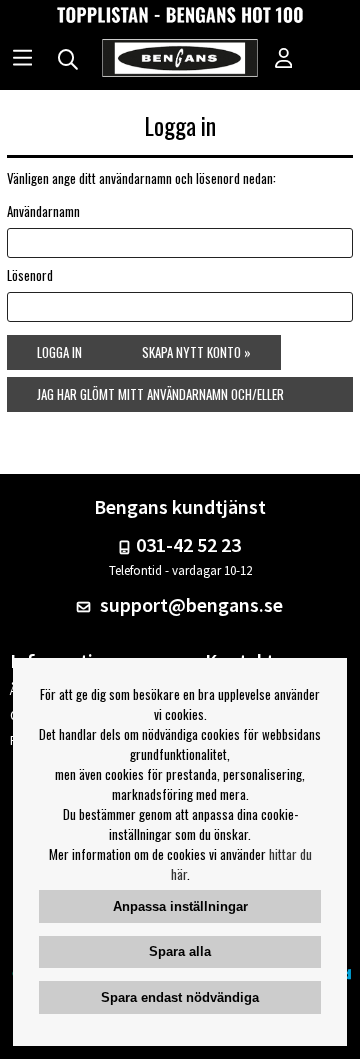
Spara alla (180, 951)
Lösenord (30, 275)
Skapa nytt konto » (196, 352)
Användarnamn (43, 211)
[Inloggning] (284, 60)
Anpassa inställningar (180, 906)
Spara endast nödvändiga (180, 997)
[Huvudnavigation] (22, 60)
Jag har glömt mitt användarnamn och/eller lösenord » (160, 398)
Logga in (59, 352)
